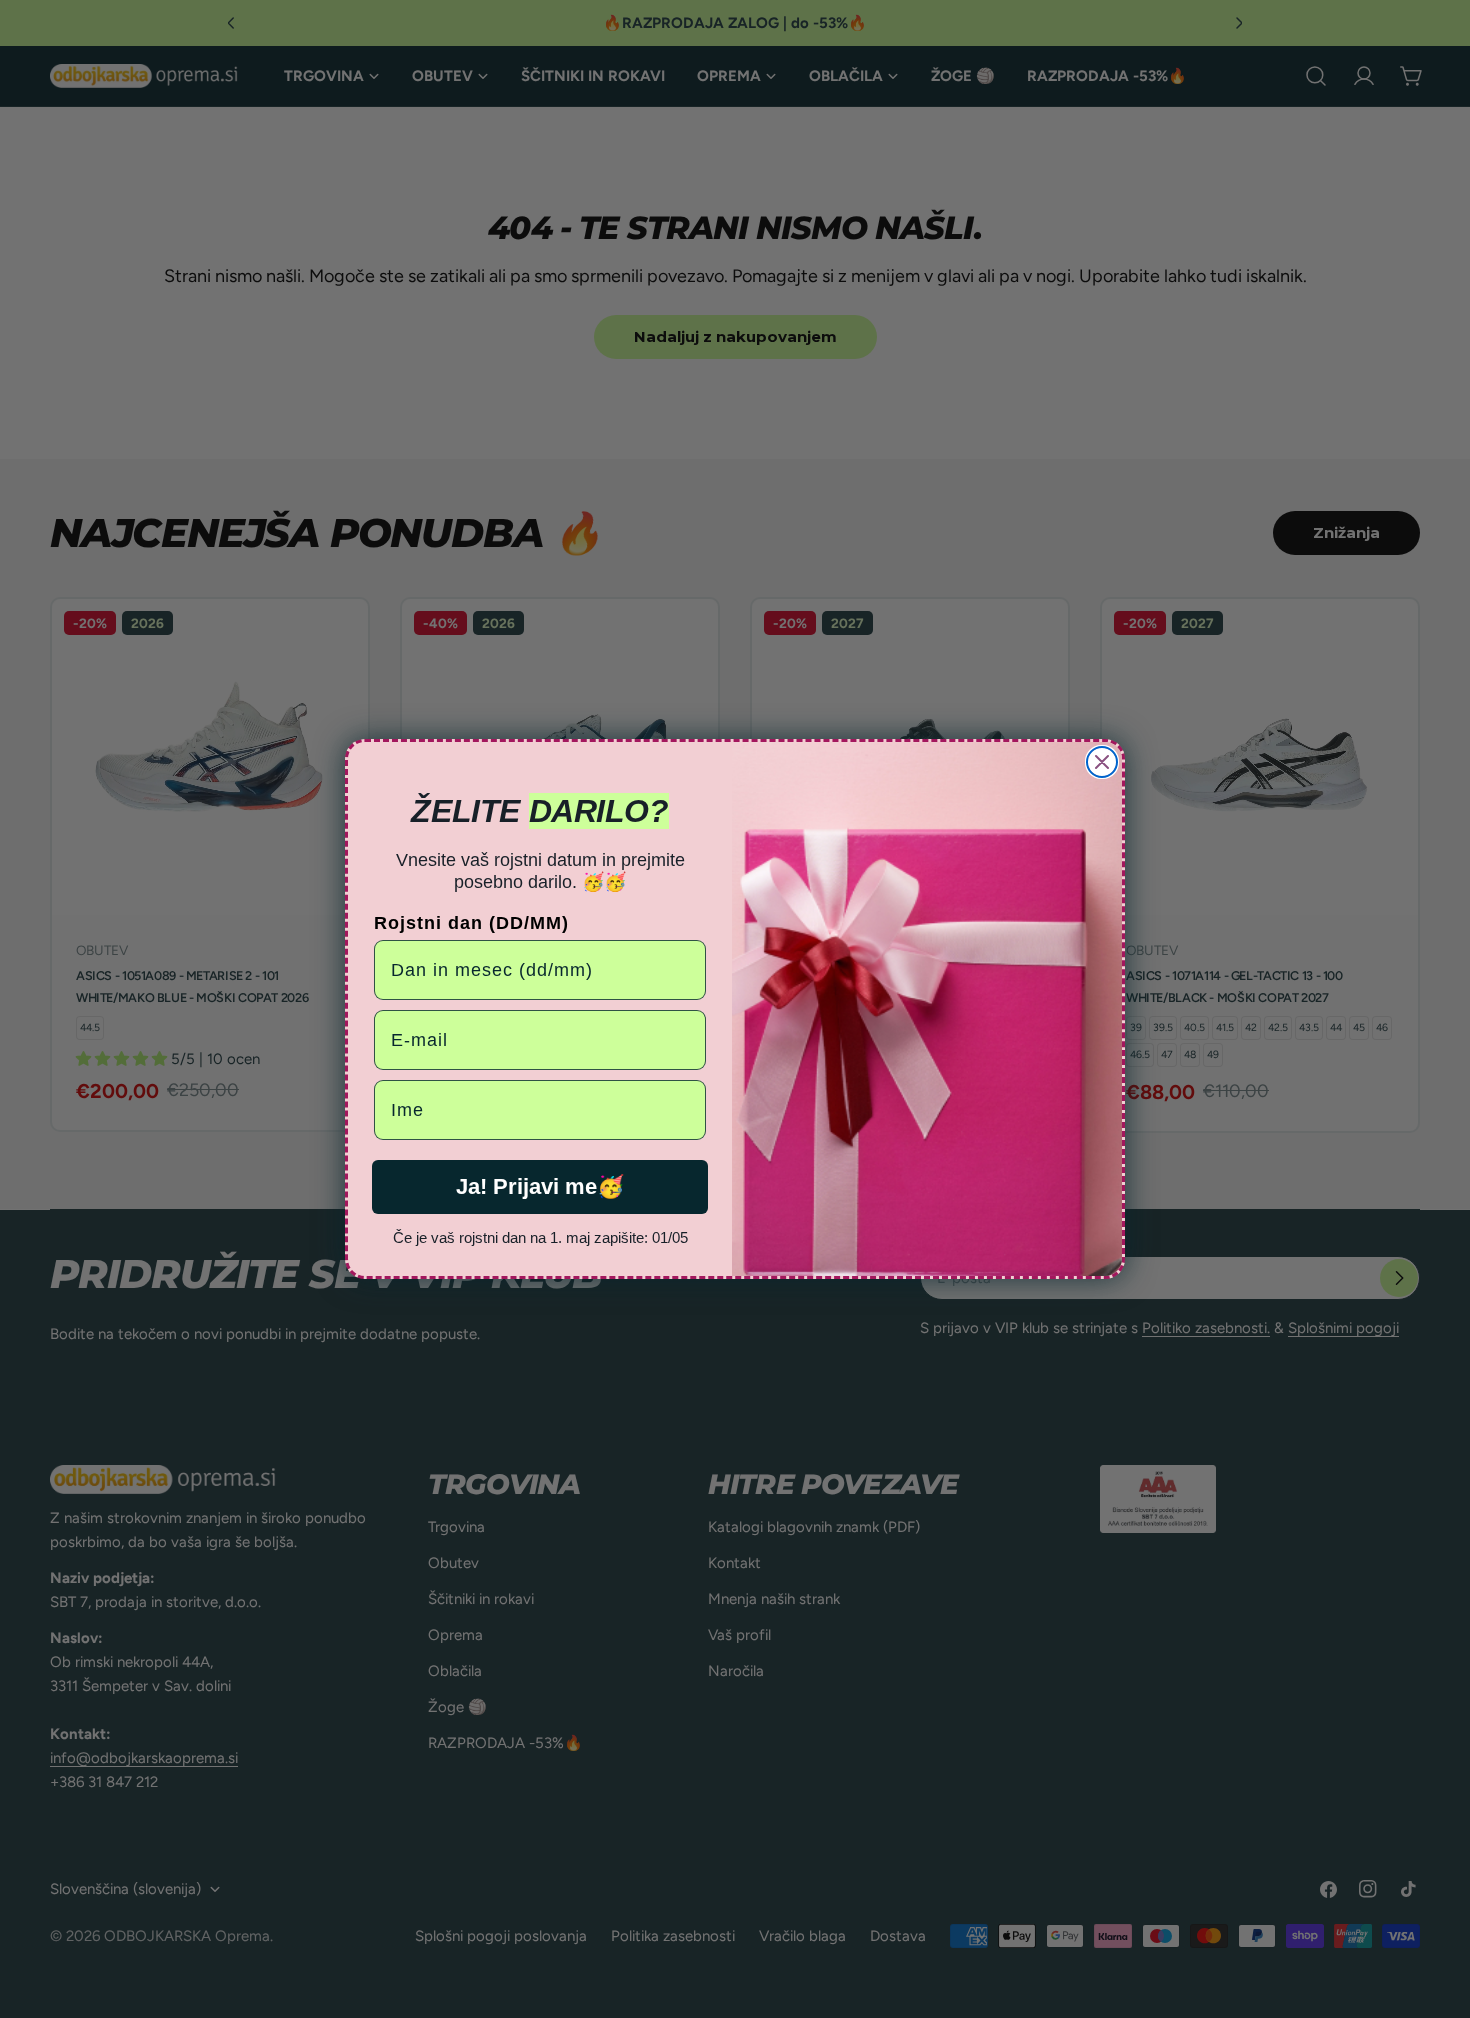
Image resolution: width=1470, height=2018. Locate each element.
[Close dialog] (1102, 762)
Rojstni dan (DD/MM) (471, 923)
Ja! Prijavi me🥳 (540, 1186)
